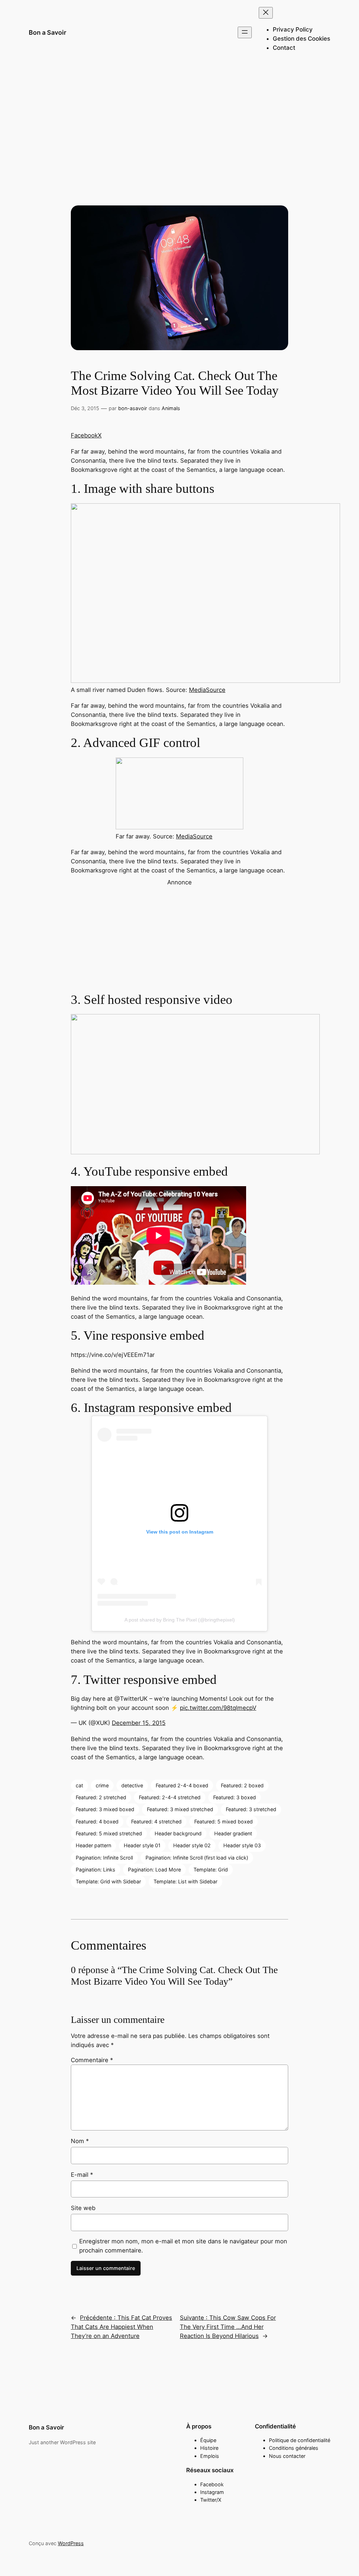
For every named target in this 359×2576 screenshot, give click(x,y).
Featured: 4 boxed (97, 1821)
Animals (171, 408)
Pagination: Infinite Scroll (104, 1858)
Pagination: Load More (154, 1870)
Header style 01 (142, 1845)
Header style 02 (192, 1845)
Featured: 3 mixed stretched (180, 1809)
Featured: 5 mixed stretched (109, 1833)
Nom (80, 2141)
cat (79, 1785)
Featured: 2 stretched (101, 1797)
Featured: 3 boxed (235, 1797)
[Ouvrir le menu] (245, 32)
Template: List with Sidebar (185, 1881)
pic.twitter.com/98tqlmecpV (218, 1708)
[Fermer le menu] (266, 13)
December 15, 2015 (139, 1723)
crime (102, 1785)
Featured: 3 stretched (251, 1809)
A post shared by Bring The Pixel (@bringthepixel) (180, 1620)
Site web (83, 2208)
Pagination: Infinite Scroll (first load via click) (197, 1858)
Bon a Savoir (48, 32)
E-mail (82, 2175)
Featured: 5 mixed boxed (223, 1821)
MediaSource (207, 690)
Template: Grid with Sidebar (108, 1881)
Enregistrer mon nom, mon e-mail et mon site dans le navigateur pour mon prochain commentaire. (183, 2246)
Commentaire (92, 2060)
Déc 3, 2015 (85, 408)
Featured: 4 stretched (156, 1821)
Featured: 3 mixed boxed (105, 1809)
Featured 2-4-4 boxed (182, 1785)
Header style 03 (242, 1845)
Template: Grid (211, 1870)
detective (132, 1785)
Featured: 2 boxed (242, 1785)
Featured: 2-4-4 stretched (170, 1797)
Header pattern (93, 1845)
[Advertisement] (179, 121)
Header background (178, 1833)
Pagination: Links (96, 1870)
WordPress (71, 2543)
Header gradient (233, 1833)
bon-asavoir (133, 408)
